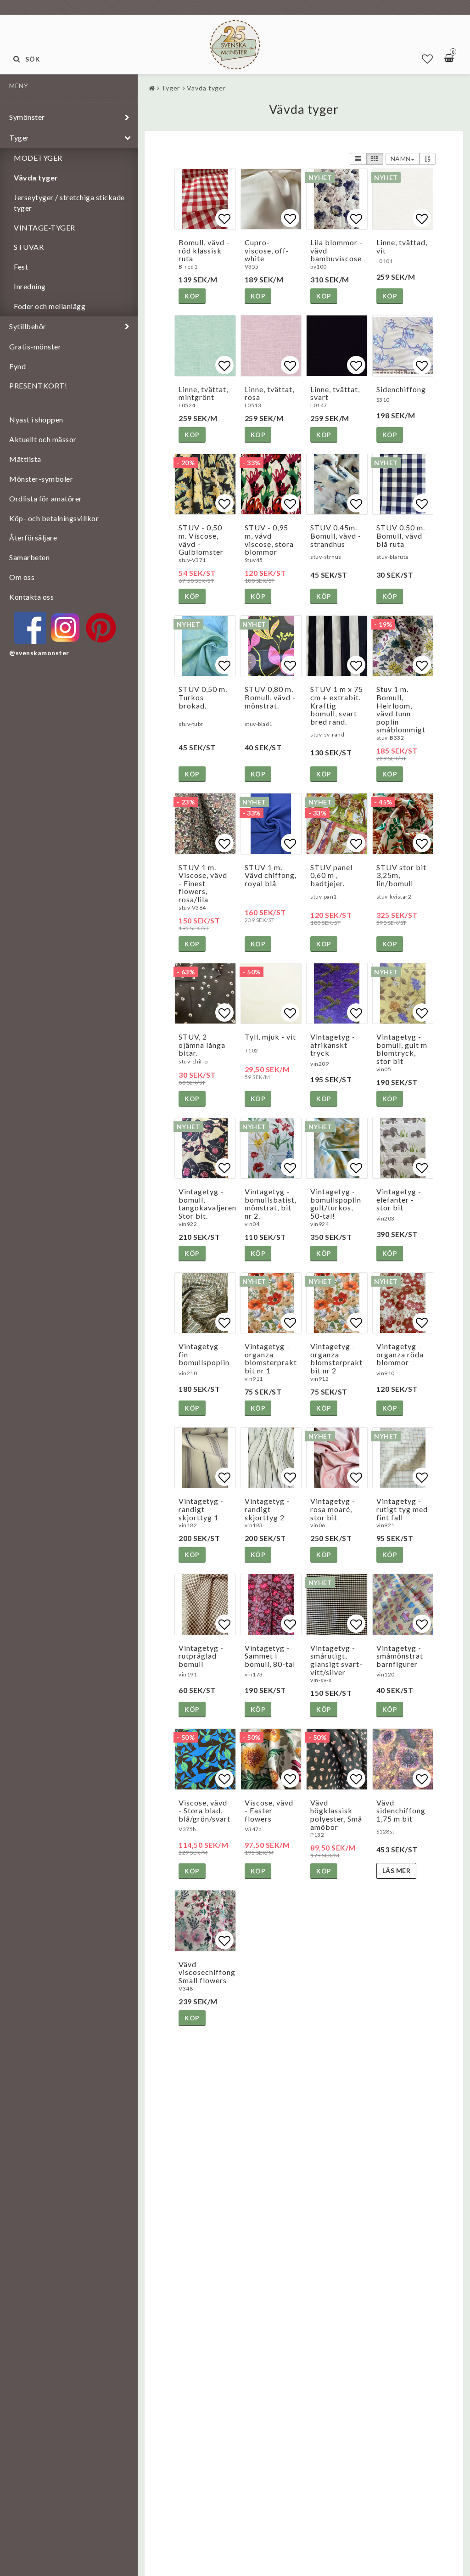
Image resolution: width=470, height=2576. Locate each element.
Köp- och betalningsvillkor (54, 518)
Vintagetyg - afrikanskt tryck (333, 1045)
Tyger (19, 138)
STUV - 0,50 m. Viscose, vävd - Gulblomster (201, 540)
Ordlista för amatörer (46, 498)
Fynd (17, 366)
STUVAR (29, 247)
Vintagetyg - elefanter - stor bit (399, 1199)
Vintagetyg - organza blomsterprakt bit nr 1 (271, 1358)
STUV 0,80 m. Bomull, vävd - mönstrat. (270, 697)
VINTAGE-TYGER (45, 228)
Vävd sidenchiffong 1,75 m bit (401, 1811)
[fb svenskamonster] (30, 628)
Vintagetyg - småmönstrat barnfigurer (400, 1656)
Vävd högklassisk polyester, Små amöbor (336, 1815)
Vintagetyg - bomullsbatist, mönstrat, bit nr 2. (271, 1204)
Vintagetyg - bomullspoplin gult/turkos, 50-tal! (336, 1204)
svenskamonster (42, 653)
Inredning (30, 286)
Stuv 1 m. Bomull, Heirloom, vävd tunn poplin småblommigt (401, 709)
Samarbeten (29, 557)
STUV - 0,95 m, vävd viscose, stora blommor (269, 540)
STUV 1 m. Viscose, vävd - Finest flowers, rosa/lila (203, 883)
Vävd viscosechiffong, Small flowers (208, 1972)
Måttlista (25, 459)
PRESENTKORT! (38, 385)
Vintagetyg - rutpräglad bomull (201, 1656)
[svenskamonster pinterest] (101, 628)
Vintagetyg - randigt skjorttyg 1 (201, 1509)
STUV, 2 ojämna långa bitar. (202, 1045)
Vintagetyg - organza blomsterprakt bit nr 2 (336, 1358)
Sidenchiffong (401, 389)
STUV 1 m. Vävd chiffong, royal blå (271, 875)
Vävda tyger (36, 177)
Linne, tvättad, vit (402, 246)
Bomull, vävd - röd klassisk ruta (204, 250)
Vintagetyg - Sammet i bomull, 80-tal (270, 1656)
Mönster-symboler (41, 479)
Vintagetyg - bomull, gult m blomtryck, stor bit (402, 1049)
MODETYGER (38, 158)
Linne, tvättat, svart (335, 393)
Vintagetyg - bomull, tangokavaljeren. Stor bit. (208, 1204)
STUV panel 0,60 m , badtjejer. (331, 875)
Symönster (27, 117)
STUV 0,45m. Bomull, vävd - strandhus (336, 535)
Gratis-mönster (35, 346)
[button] (428, 59)
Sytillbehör (28, 326)
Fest (21, 267)
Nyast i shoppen (36, 419)
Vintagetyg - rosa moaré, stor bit (333, 1509)
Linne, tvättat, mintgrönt (203, 393)
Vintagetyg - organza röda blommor (400, 1354)
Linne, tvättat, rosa (269, 393)
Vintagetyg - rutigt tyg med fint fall (402, 1509)
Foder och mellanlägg (50, 306)
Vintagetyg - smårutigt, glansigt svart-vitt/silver (336, 1660)
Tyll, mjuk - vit (270, 1037)
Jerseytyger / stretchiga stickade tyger (69, 202)
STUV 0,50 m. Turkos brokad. (203, 697)
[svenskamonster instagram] (66, 628)
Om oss (22, 577)
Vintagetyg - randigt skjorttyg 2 (267, 1509)
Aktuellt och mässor (43, 439)
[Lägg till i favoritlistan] (205, 199)
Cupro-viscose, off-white (267, 250)
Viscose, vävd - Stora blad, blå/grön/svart (204, 1811)
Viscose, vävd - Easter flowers (269, 1811)
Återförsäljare (33, 537)
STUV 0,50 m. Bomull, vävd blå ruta (401, 535)
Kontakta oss (31, 597)
